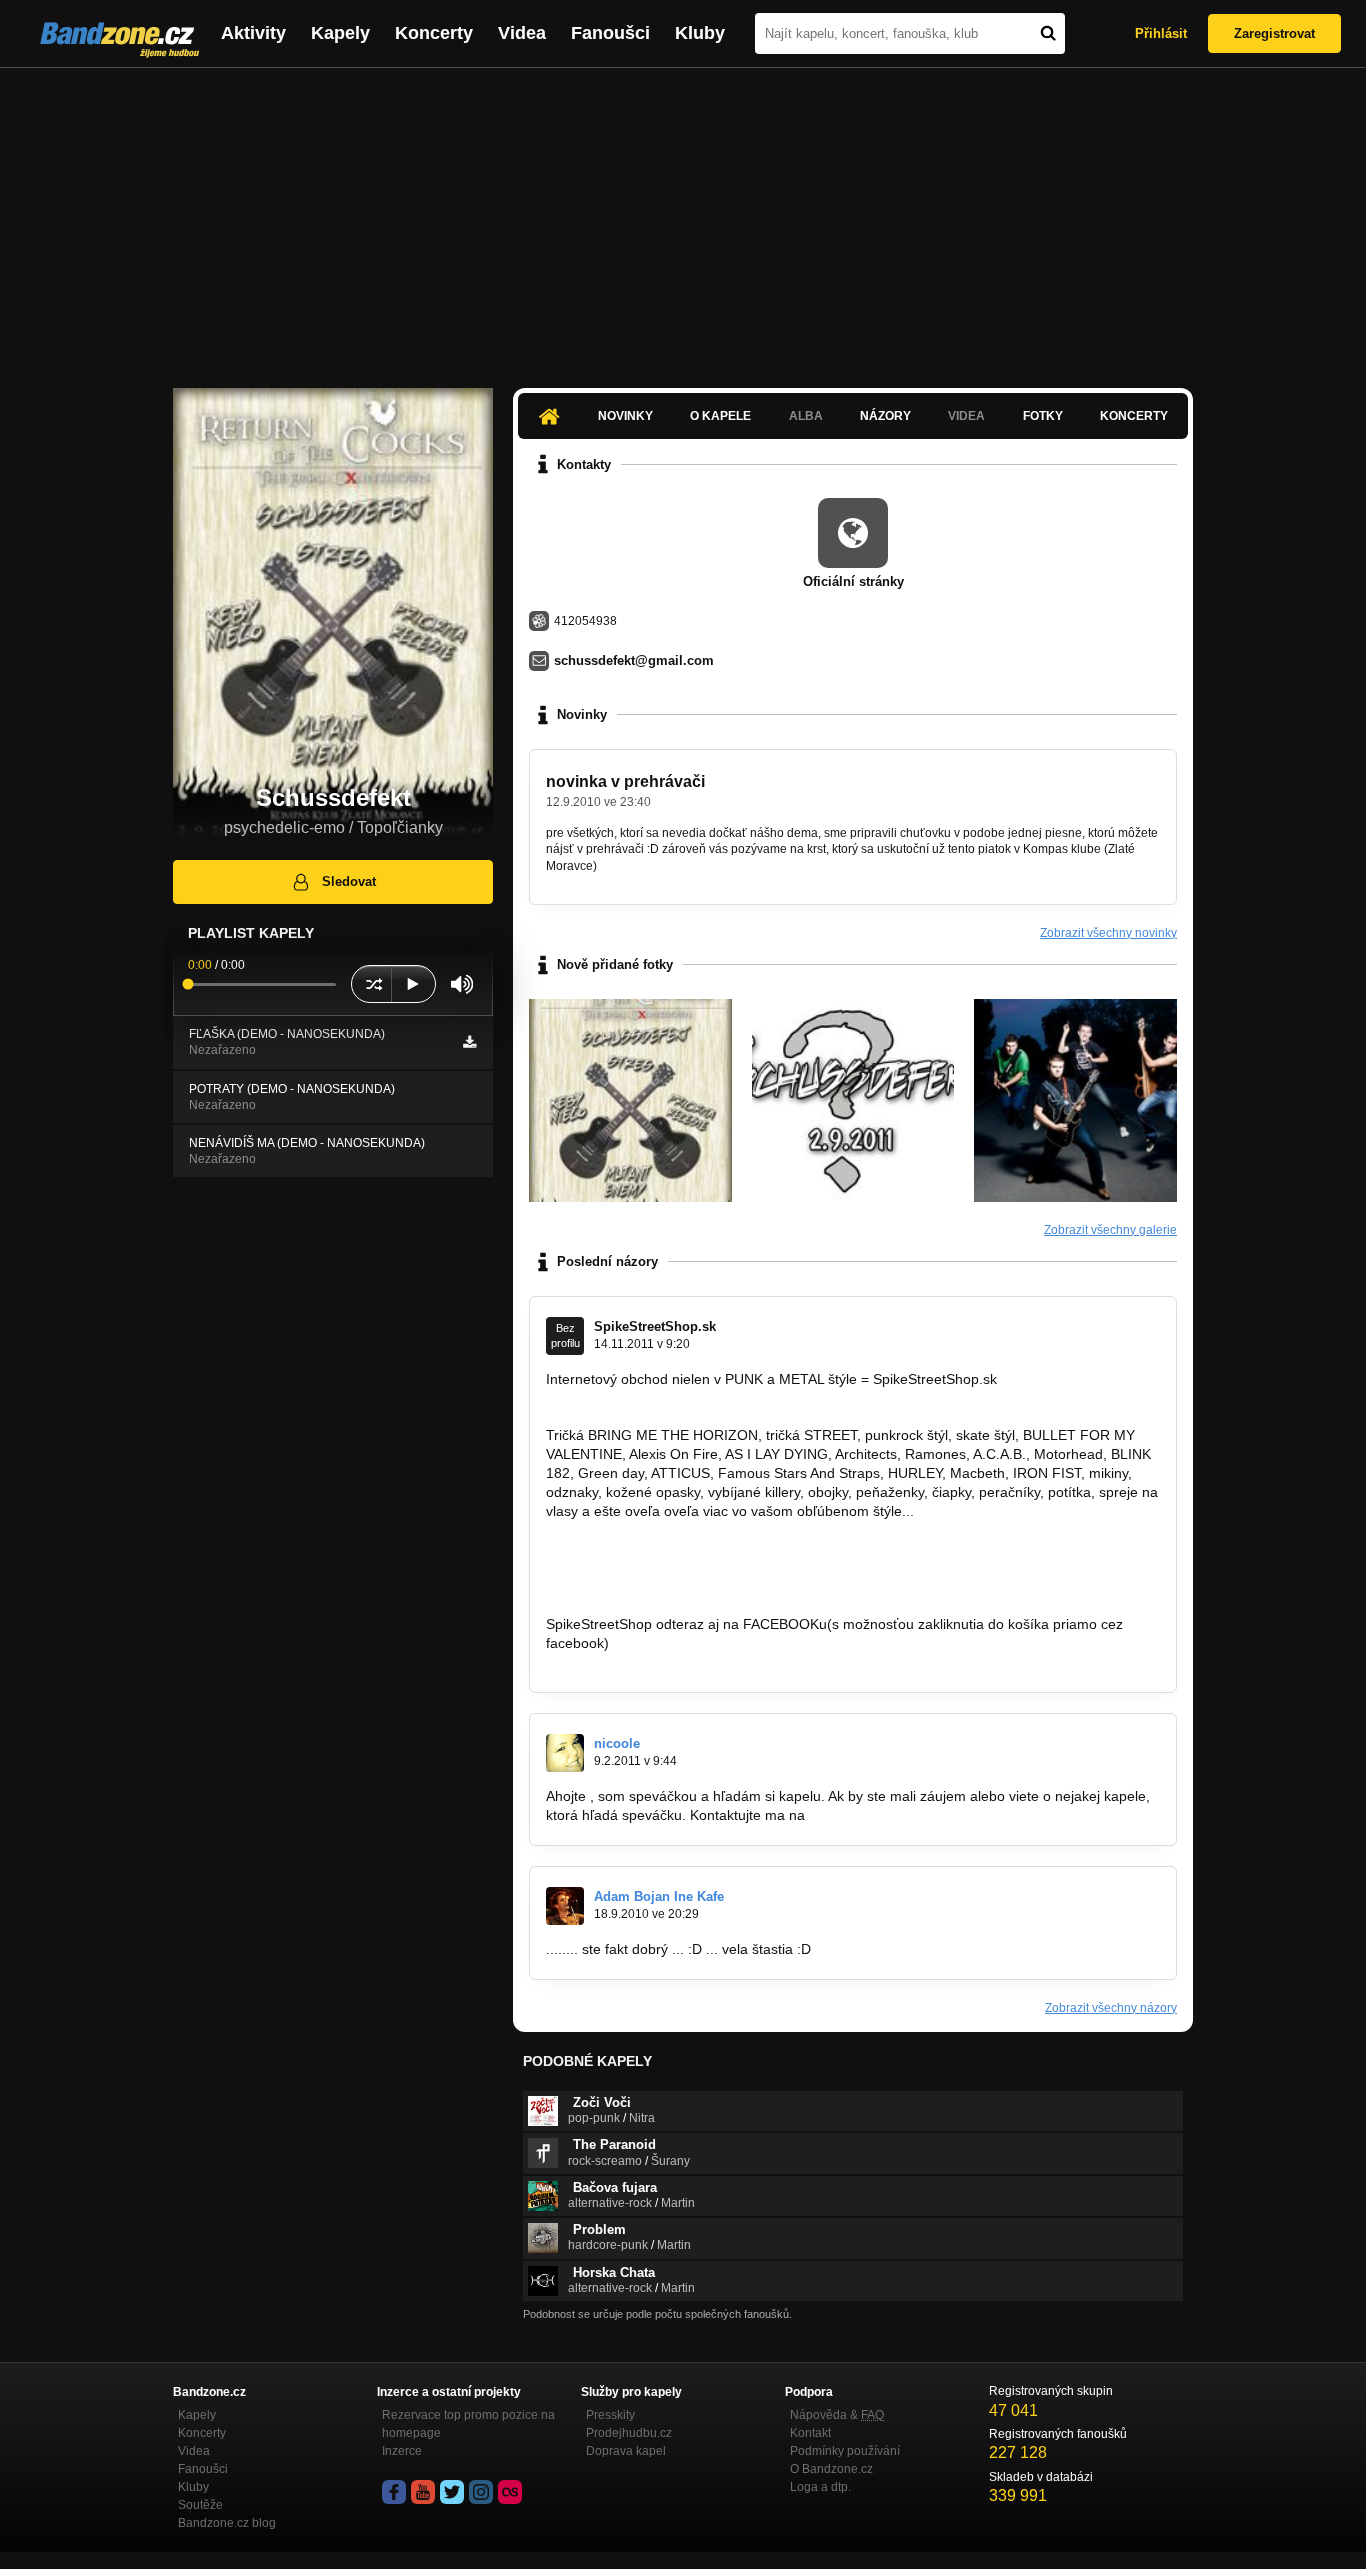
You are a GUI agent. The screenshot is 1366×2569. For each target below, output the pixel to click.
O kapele (720, 416)
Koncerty (434, 33)
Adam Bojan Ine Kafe (659, 1896)
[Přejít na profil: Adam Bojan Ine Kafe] (565, 1906)
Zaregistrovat (1274, 33)
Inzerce (402, 2451)
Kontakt (810, 2433)
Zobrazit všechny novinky (1108, 933)
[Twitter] (452, 2492)
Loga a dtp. (820, 2487)
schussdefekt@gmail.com (634, 660)
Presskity (610, 2415)
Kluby (700, 33)
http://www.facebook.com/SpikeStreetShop (680, 1662)
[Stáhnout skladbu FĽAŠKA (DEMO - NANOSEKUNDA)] (469, 1042)
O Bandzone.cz (831, 2469)
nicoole (617, 1743)
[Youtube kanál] (423, 2492)
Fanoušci (610, 33)
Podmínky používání (845, 2451)
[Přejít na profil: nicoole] (565, 1753)
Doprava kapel (626, 2451)
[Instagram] (481, 2492)
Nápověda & (837, 2415)
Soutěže (200, 2505)
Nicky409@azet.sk (867, 1815)
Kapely (340, 33)
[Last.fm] (510, 2492)
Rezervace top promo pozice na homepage (468, 2424)
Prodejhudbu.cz (629, 2433)
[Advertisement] (683, 218)
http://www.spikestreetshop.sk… (646, 1549)
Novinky (625, 416)
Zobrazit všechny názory (1111, 2008)
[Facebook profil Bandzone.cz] (394, 2492)
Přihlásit (1161, 33)
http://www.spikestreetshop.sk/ (641, 1398)
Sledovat (349, 881)
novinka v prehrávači (625, 781)
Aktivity (253, 33)
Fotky (1043, 416)
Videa (522, 33)
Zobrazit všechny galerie (1110, 1230)
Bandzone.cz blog (227, 2523)
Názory (885, 416)
